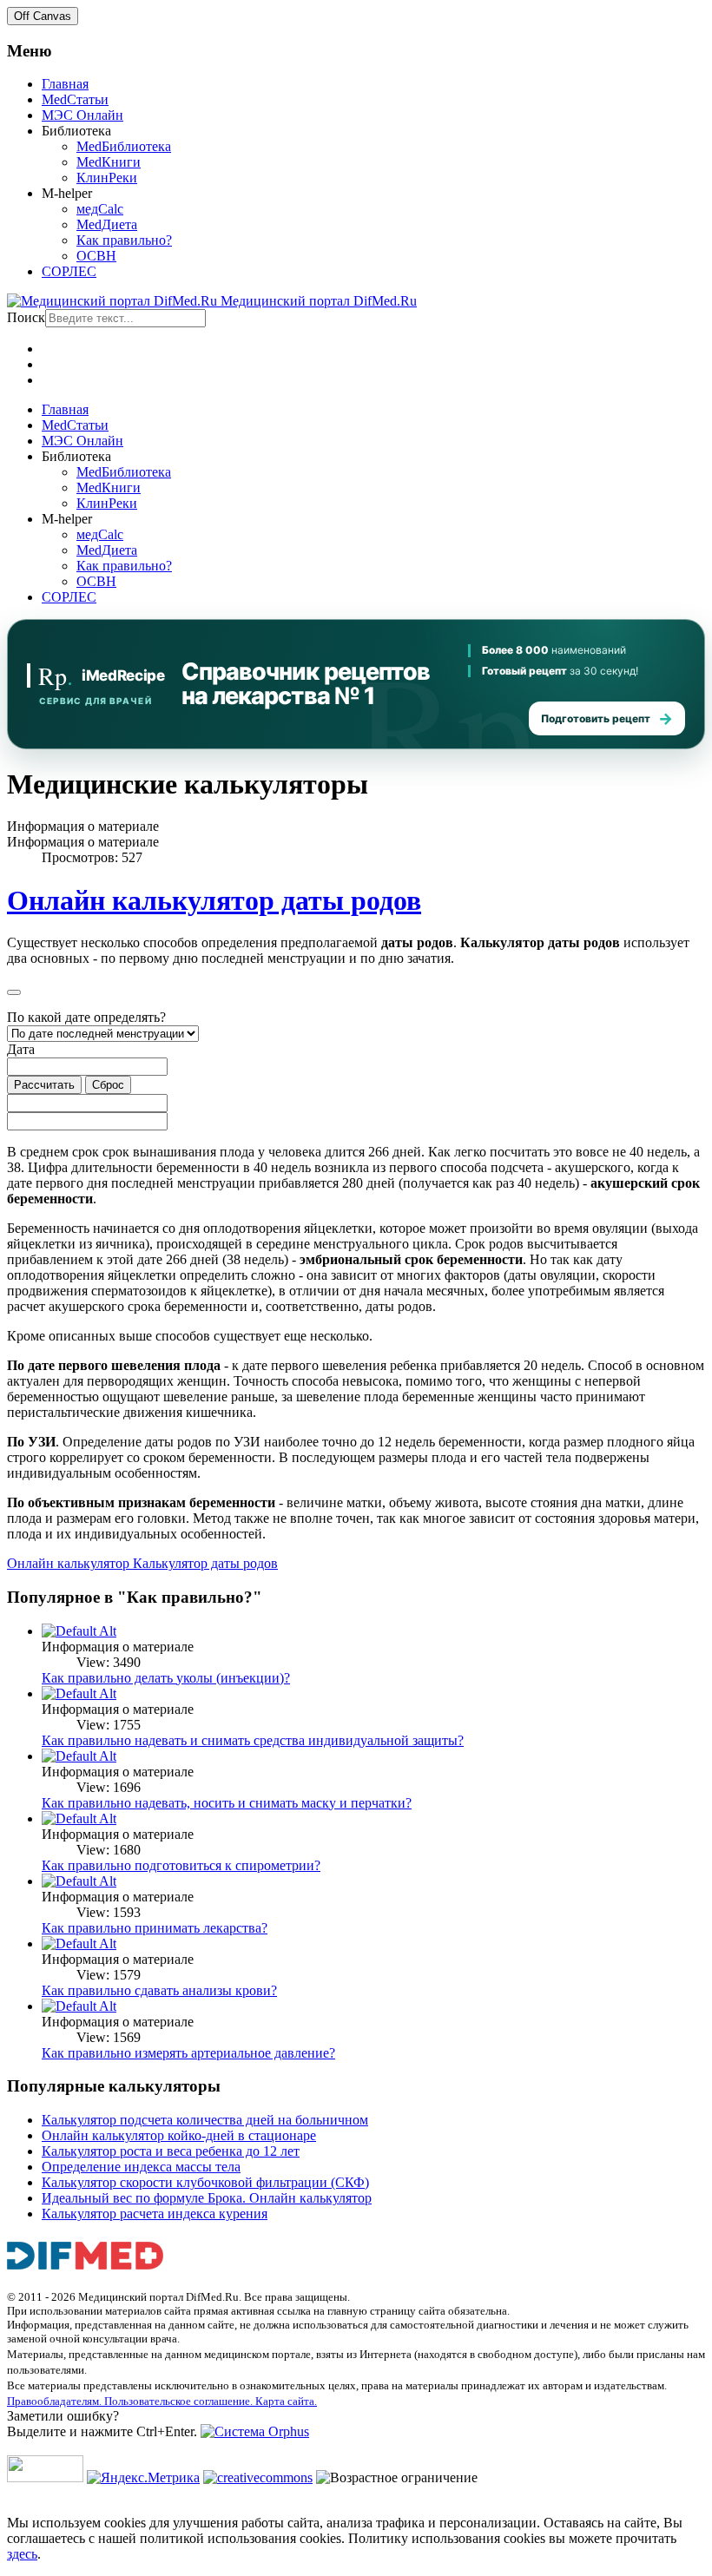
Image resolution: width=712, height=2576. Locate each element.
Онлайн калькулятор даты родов (214, 900)
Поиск (26, 317)
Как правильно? (124, 240)
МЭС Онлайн (82, 115)
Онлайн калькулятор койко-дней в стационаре (179, 2135)
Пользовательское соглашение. (180, 2401)
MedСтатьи (75, 99)
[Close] (14, 992)
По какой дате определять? (86, 1017)
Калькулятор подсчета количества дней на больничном (205, 2120)
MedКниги (109, 162)
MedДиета (107, 224)
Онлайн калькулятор (70, 1563)
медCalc (100, 209)
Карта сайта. (286, 2401)
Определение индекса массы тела (141, 2167)
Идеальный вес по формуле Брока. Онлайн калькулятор (207, 2198)
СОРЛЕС (69, 271)
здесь (22, 2554)
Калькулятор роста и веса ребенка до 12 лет (171, 2151)
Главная (65, 84)
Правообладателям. (56, 2401)
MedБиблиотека (124, 146)
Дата (21, 1049)
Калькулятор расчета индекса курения (155, 2214)
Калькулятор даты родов (205, 1563)
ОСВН (96, 256)
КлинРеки (107, 178)
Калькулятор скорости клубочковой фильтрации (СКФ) (205, 2182)
